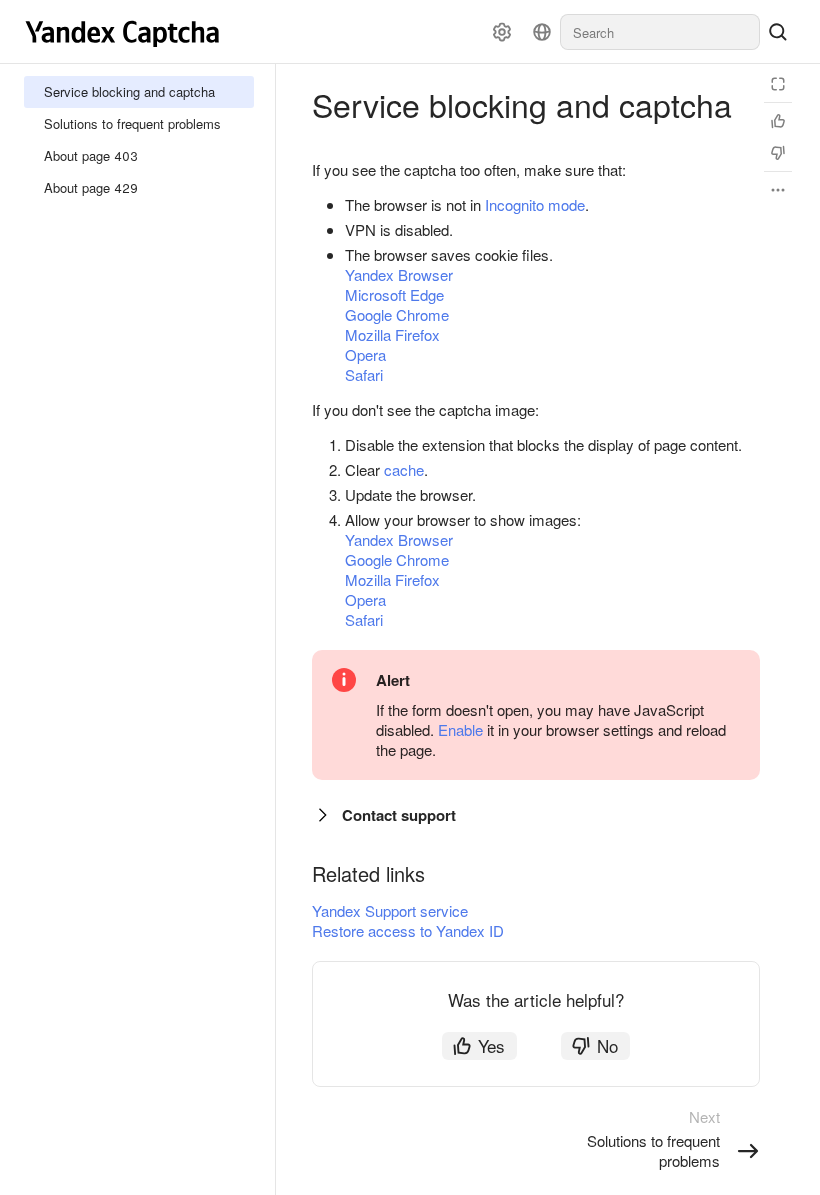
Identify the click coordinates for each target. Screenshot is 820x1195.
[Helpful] (778, 121)
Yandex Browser (399, 274)
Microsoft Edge (394, 294)
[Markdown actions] (778, 190)
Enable (460, 729)
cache (404, 469)
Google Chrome (397, 314)
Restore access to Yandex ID (408, 930)
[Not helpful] (778, 153)
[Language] (542, 32)
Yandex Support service (390, 910)
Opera (365, 354)
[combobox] (660, 32)
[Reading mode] (778, 84)
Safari (364, 374)
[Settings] (502, 32)
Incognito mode (535, 204)
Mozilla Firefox (392, 334)
